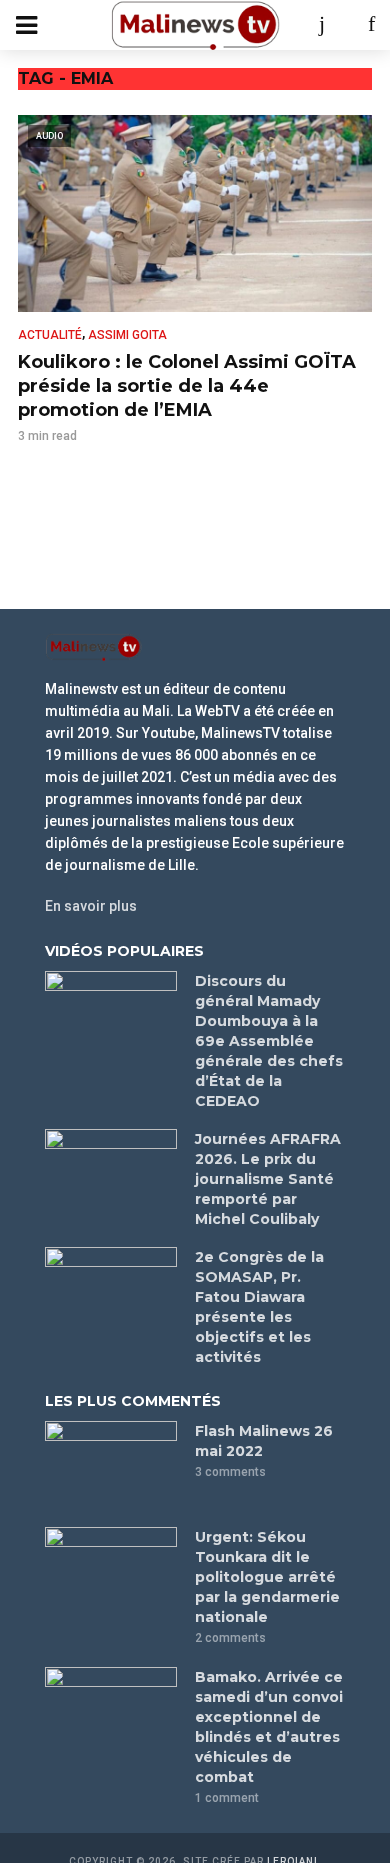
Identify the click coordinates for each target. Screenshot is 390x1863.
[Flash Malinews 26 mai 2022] (111, 1465)
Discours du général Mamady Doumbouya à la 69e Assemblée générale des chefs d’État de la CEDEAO (269, 1041)
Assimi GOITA (127, 335)
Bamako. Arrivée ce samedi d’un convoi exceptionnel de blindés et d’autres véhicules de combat (269, 1727)
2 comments (230, 1638)
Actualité (50, 335)
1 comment (227, 1798)
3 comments (230, 1472)
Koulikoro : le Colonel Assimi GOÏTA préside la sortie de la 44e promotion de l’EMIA (187, 386)
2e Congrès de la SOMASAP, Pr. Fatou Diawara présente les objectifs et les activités (259, 1307)
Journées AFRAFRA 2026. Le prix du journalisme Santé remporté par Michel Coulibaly (268, 1179)
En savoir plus (91, 906)
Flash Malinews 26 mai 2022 (264, 1441)
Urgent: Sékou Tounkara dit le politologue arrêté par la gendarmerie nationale (267, 1577)
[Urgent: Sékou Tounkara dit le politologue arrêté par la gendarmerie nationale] (111, 1571)
